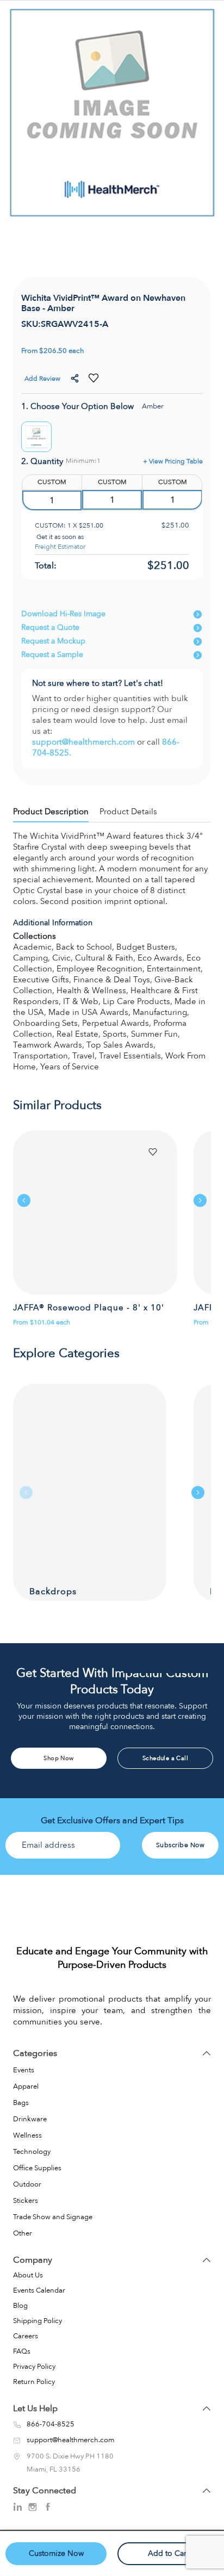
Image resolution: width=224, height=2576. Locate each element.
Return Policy (34, 2382)
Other (23, 2233)
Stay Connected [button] (45, 2491)
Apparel (26, 2086)
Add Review (42, 379)
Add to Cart (168, 2553)
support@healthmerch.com (85, 742)
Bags (21, 2103)
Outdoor (27, 2184)
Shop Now (58, 1758)
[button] (76, 379)
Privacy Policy (34, 2367)
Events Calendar (39, 2290)
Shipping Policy (38, 2321)
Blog (20, 2306)
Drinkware (30, 2119)
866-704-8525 (51, 2425)
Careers (26, 2336)
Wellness (27, 2135)
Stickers (26, 2201)
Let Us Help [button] (35, 2408)
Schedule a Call (165, 1758)
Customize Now (56, 2553)
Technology (32, 2152)
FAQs (22, 2351)
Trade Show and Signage (53, 2217)
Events (24, 2070)
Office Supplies (37, 2168)
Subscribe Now (181, 1845)
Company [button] (33, 2260)
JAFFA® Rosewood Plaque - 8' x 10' (89, 1308)
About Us (28, 2275)
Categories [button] (35, 2053)
